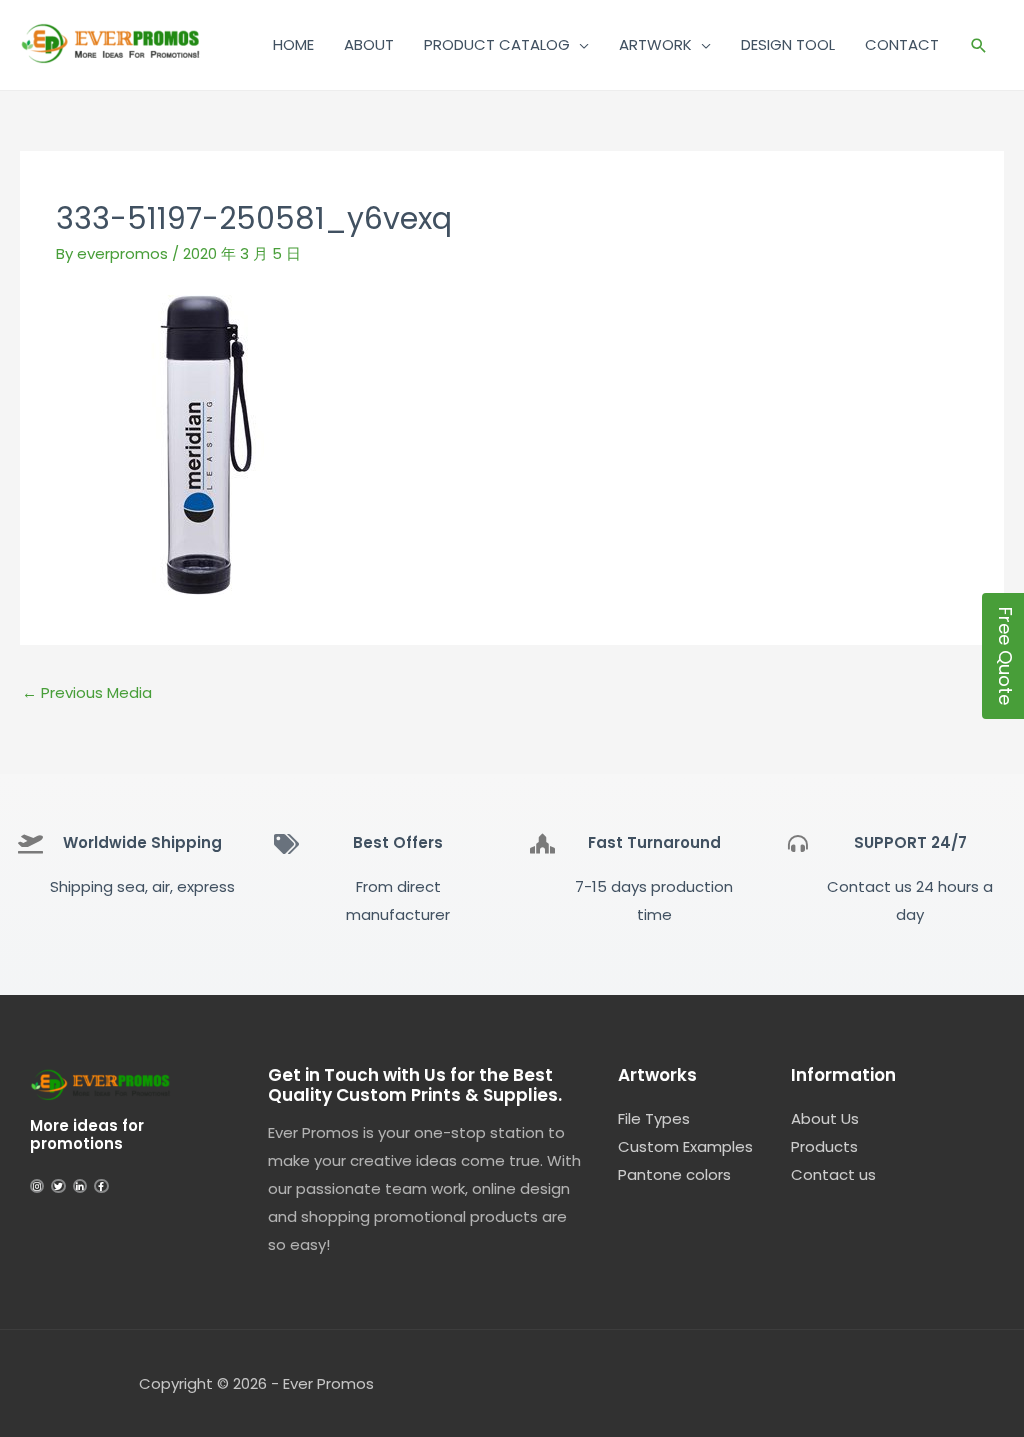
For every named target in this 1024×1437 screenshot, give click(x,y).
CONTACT (902, 44)
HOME (293, 44)
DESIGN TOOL (788, 44)
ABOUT (369, 44)
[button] (979, 45)
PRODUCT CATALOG (497, 44)
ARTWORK (655, 44)
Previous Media (87, 692)
